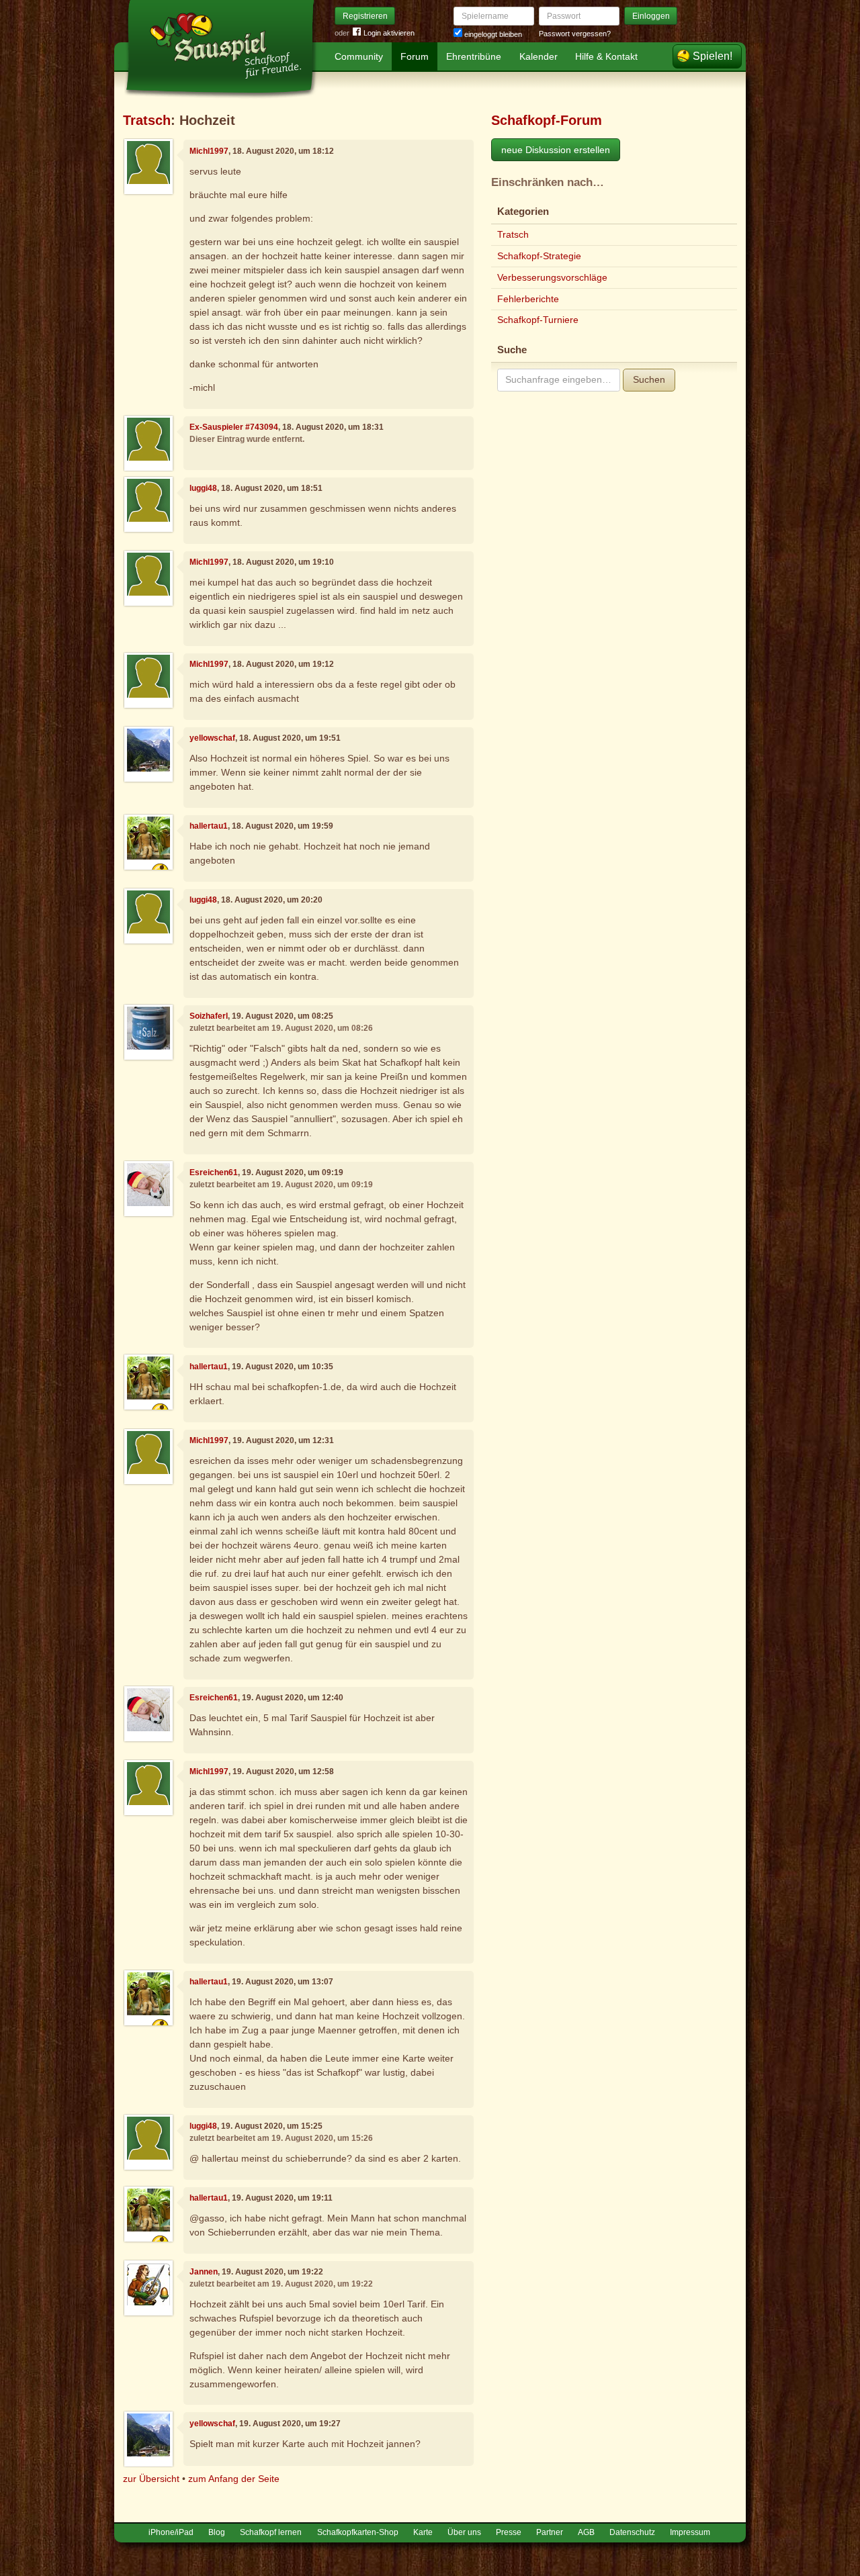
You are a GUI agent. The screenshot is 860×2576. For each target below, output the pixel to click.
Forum (415, 56)
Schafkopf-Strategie (539, 256)
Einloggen (651, 16)
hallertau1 (209, 826)
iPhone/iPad (171, 2532)
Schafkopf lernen (271, 2532)
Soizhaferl (209, 1016)
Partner (550, 2532)
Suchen (649, 379)
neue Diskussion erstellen (556, 150)
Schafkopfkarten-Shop (358, 2532)
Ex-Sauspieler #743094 (234, 427)
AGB (586, 2532)
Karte (423, 2532)
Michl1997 (209, 151)
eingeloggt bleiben (492, 34)
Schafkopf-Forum (547, 120)
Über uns (464, 2532)
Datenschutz (632, 2532)
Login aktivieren (389, 33)
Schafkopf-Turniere (538, 320)
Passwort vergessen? (575, 34)
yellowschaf (212, 738)
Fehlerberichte (528, 299)
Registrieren (365, 16)
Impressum (690, 2532)
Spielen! (713, 56)
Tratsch (147, 120)
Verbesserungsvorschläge (552, 277)
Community (359, 56)
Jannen (204, 2272)
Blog (217, 2532)
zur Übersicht (151, 2479)
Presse (509, 2532)
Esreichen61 (214, 1172)
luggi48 (203, 488)
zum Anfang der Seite (234, 2479)
